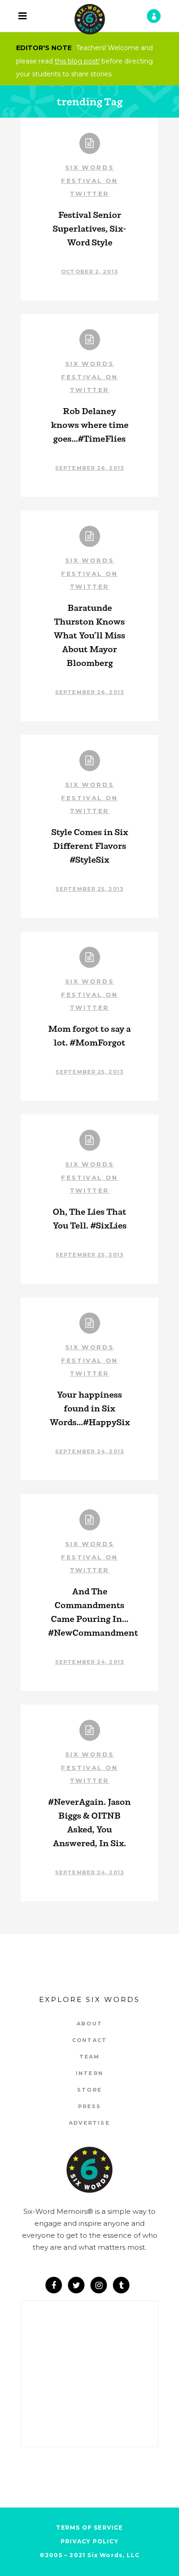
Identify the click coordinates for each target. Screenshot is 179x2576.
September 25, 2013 (89, 889)
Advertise (89, 2123)
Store (89, 2090)
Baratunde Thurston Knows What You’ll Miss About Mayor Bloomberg (89, 635)
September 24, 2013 (89, 1451)
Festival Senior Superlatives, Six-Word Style (89, 228)
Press (90, 2106)
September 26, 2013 (89, 468)
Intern (89, 2073)
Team (90, 2057)
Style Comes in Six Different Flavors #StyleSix (90, 846)
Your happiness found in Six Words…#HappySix (90, 1408)
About (89, 2024)
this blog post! (77, 61)
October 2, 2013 (89, 272)
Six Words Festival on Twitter (89, 180)
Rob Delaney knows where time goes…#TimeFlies (90, 425)
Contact (89, 2040)
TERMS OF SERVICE (89, 2528)
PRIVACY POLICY (89, 2541)
